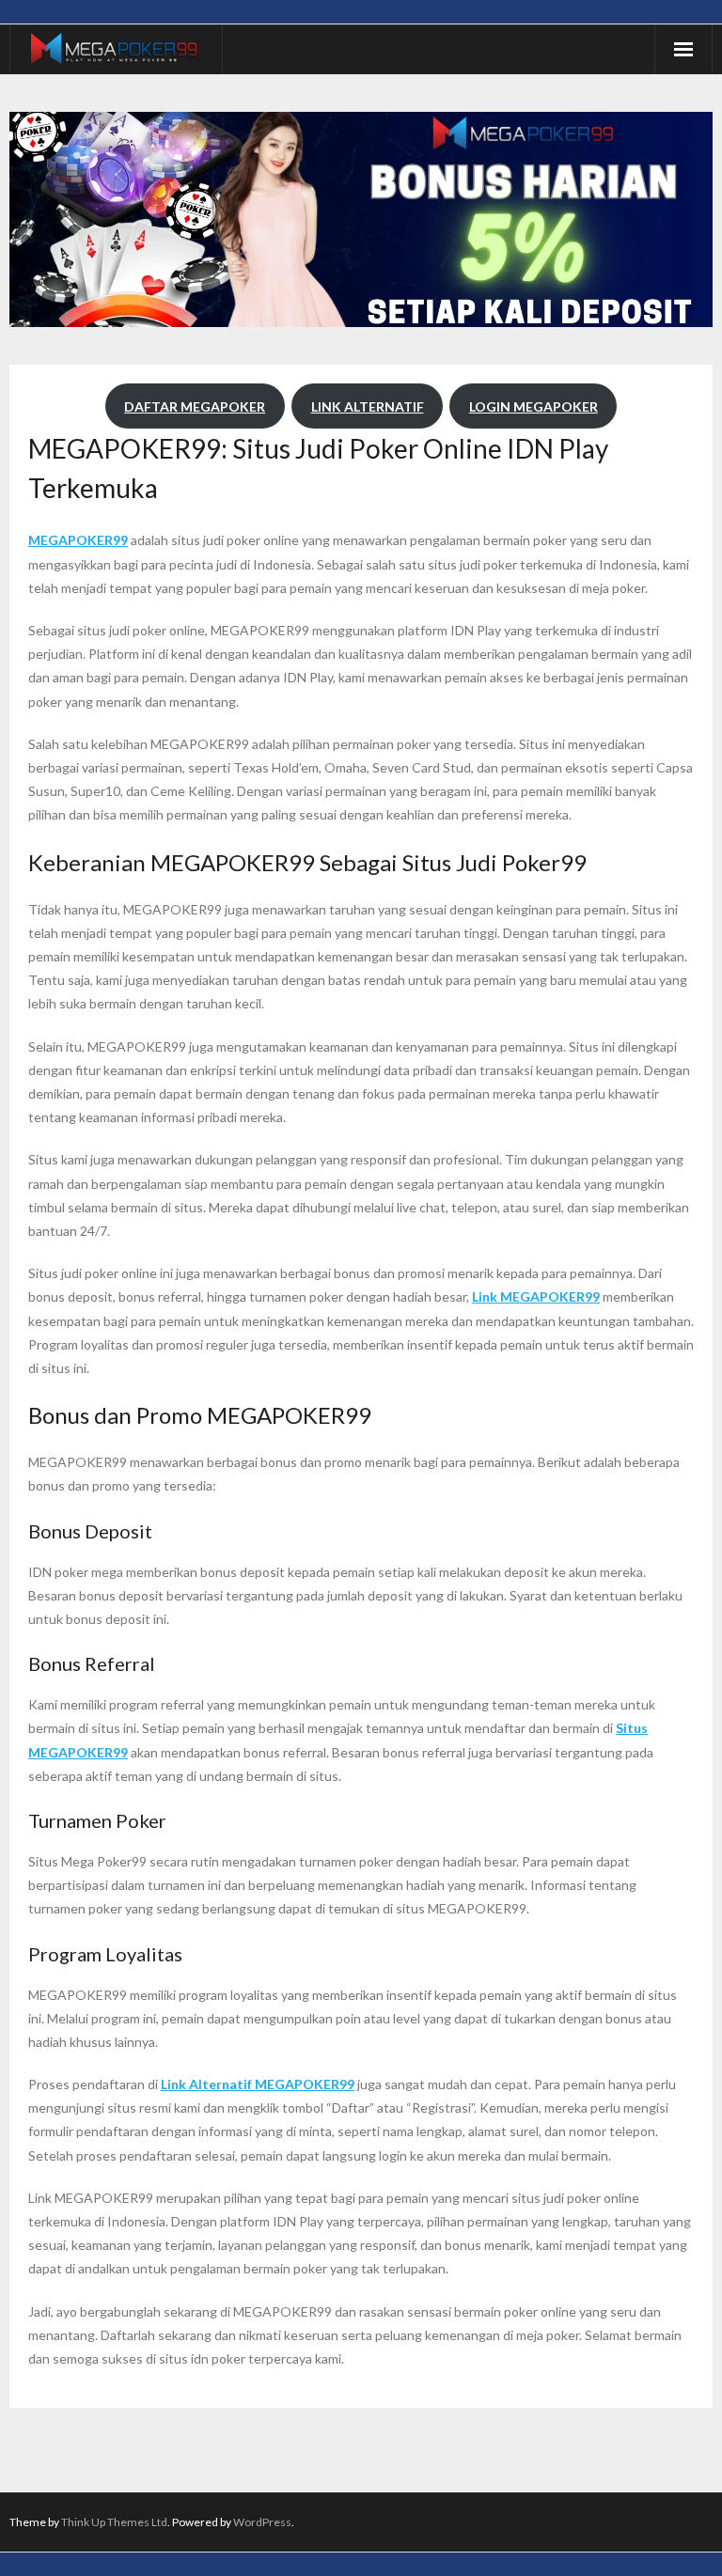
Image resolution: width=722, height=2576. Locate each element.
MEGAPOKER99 (78, 540)
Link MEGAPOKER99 (536, 1296)
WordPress (262, 2522)
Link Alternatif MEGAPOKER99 (258, 2084)
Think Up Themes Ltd (114, 2522)
